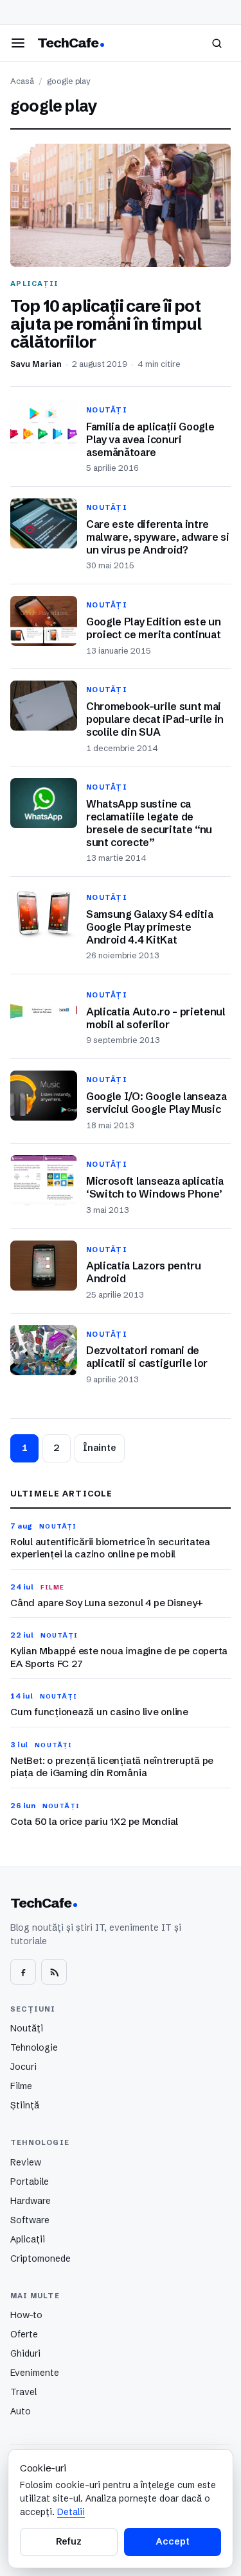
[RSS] (54, 1972)
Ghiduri (25, 2353)
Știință (25, 2105)
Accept (172, 2541)
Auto (21, 2411)
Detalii (71, 2512)
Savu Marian (36, 364)
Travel (23, 2392)
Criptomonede (40, 2258)
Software (30, 2220)
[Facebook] (23, 1972)
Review (26, 2162)
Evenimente (35, 2373)
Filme (21, 2086)
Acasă (22, 81)
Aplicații (28, 2239)
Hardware (31, 2201)
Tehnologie (34, 2047)
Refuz (69, 2541)
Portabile (30, 2182)
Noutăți (27, 2028)
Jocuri (23, 2067)
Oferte (24, 2334)
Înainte (100, 1448)
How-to (26, 2315)
